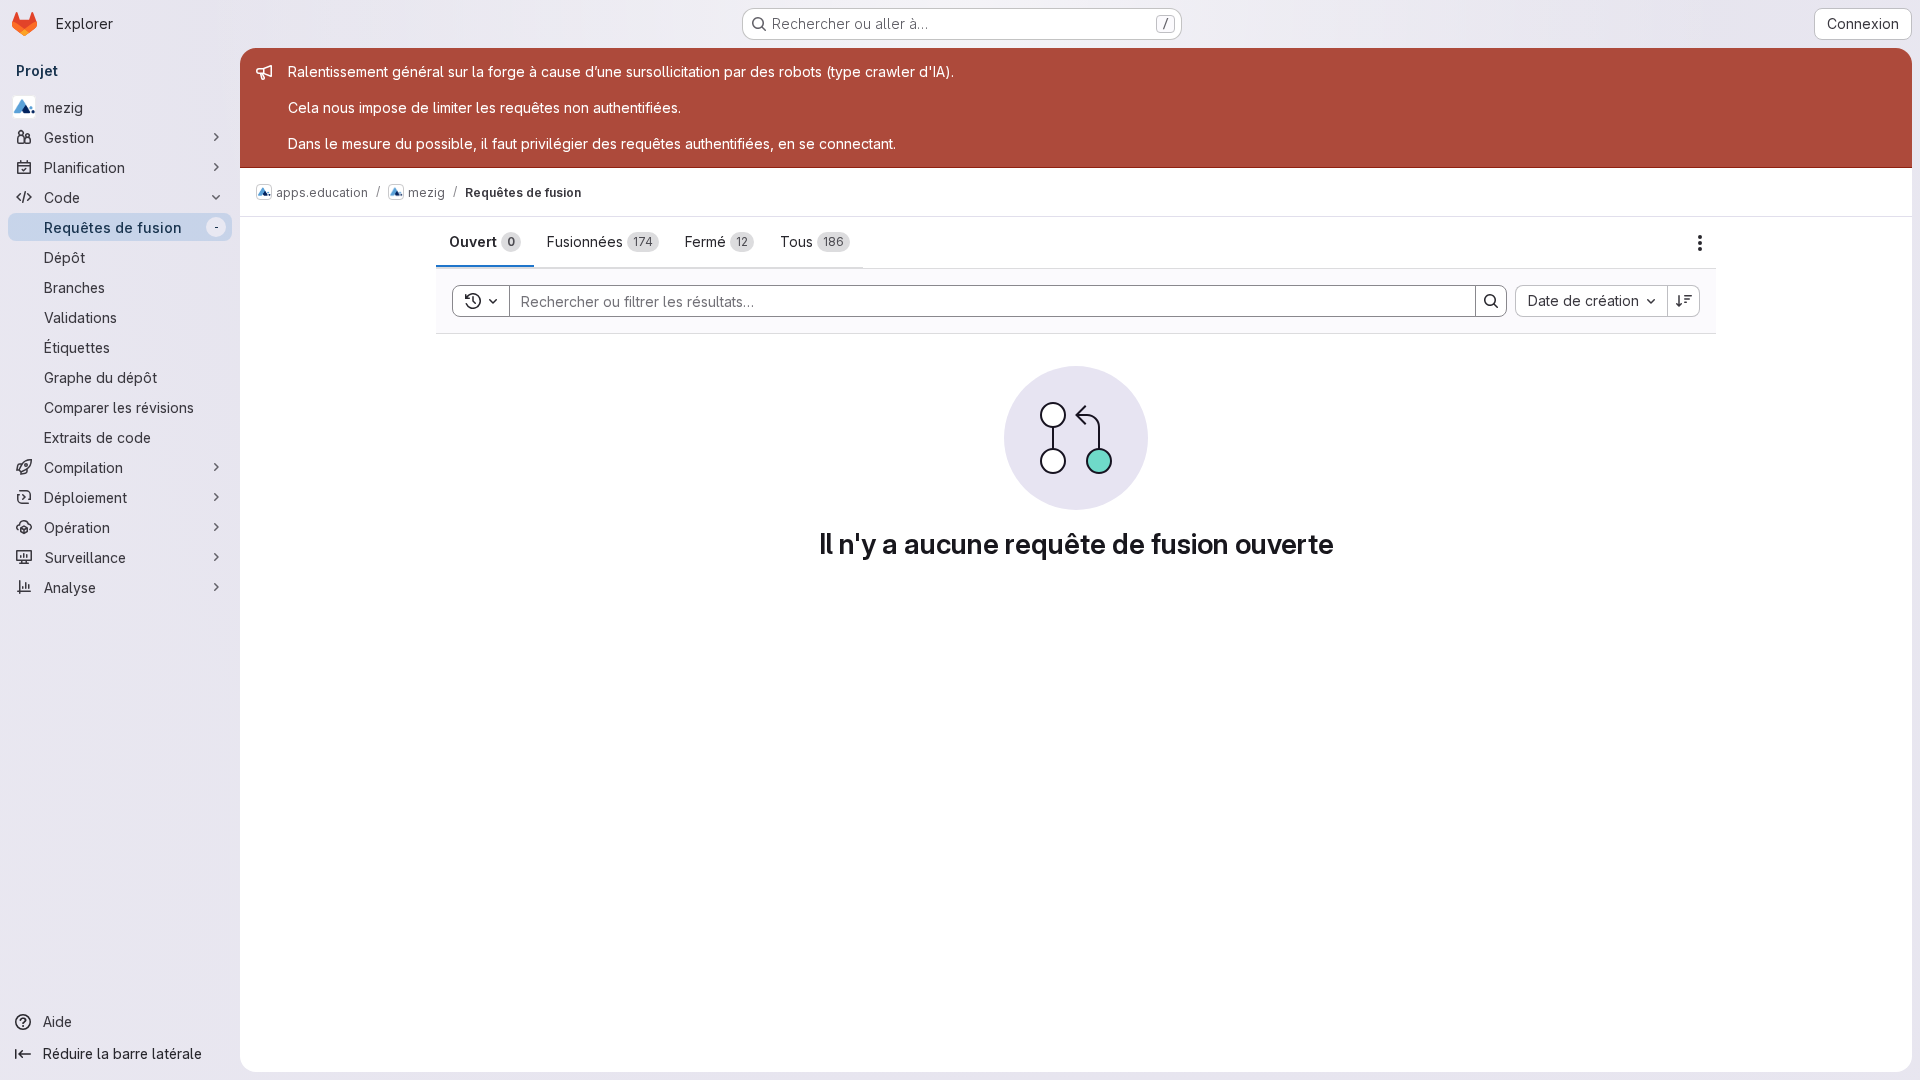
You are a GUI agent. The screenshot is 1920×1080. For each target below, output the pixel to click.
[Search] (1491, 301)
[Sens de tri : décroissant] (1684, 301)
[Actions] (1700, 243)
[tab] (485, 242)
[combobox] (1591, 301)
